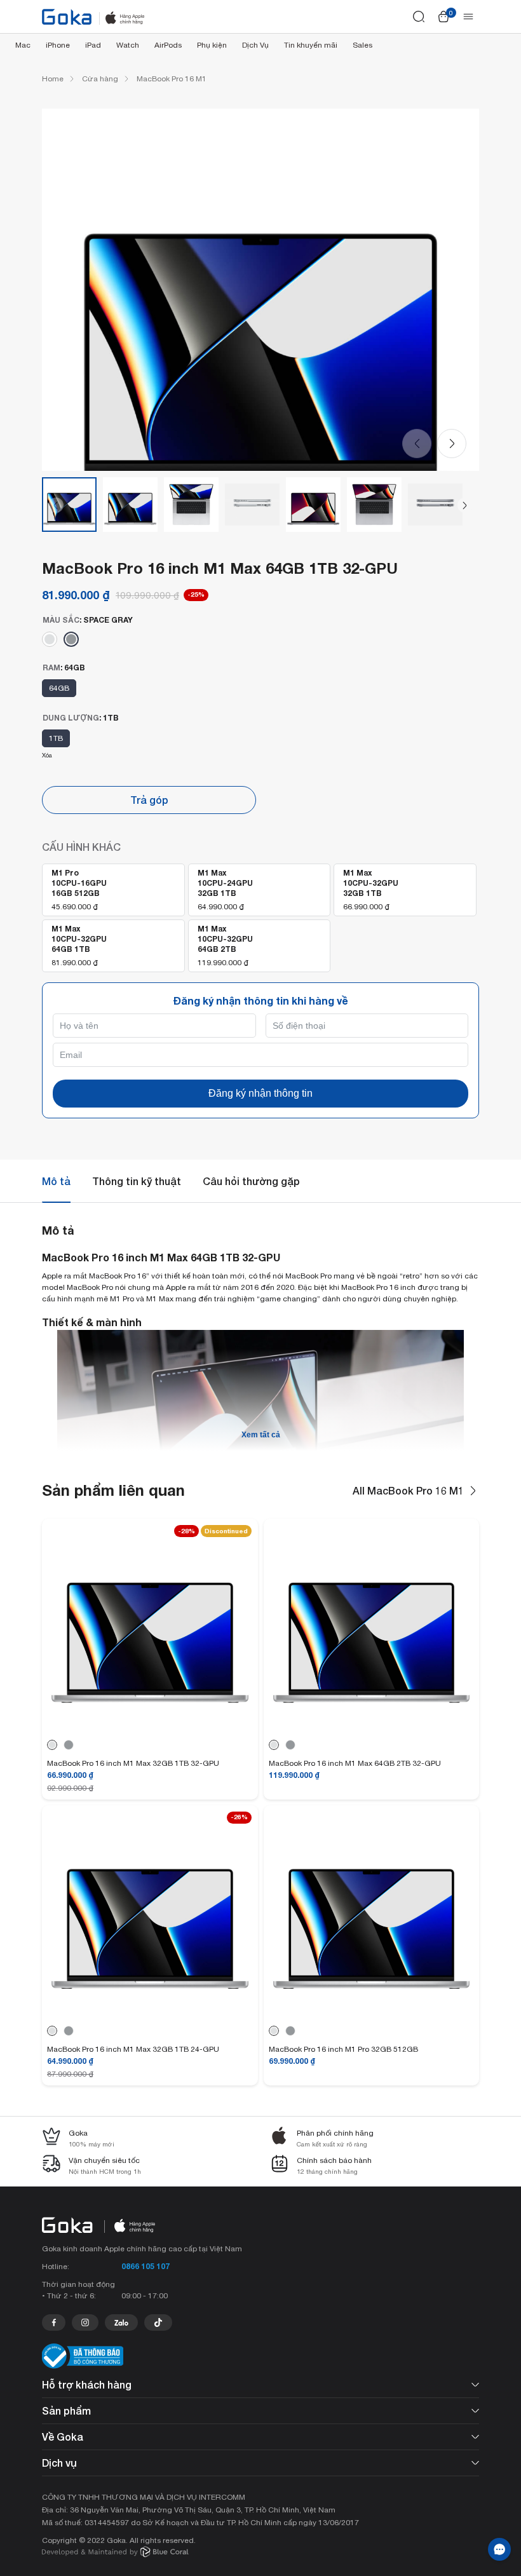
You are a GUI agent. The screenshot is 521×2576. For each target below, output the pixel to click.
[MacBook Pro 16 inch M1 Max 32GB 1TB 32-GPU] (150, 1727)
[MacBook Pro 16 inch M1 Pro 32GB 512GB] (372, 2013)
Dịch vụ (59, 2463)
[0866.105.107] (54, 2322)
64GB (59, 688)
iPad (93, 45)
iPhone (58, 45)
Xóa (47, 755)
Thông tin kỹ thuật (137, 1181)
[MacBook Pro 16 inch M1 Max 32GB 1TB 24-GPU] (150, 2013)
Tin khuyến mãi (311, 45)
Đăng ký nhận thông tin (260, 1093)
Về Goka (63, 2437)
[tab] (56, 1181)
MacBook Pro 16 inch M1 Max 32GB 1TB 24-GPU (133, 2049)
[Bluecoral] (115, 2553)
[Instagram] (85, 2322)
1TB (56, 738)
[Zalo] (121, 2322)
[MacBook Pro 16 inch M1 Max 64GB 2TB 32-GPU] (372, 1727)
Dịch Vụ (255, 45)
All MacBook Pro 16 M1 (408, 1490)
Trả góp (149, 800)
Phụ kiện (212, 45)
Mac (23, 45)
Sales (362, 45)
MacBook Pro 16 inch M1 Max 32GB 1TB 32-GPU (133, 1763)
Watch (128, 45)
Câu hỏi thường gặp (251, 1181)
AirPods (168, 45)
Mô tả (56, 1181)
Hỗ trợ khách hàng (87, 2384)
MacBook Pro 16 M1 (172, 79)
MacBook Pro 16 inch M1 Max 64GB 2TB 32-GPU (355, 1763)
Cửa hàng (100, 79)
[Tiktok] (158, 2322)
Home (53, 79)
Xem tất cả (261, 1435)
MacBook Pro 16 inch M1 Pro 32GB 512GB (343, 2049)
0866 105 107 (145, 2266)
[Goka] (67, 17)
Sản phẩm (66, 2410)
